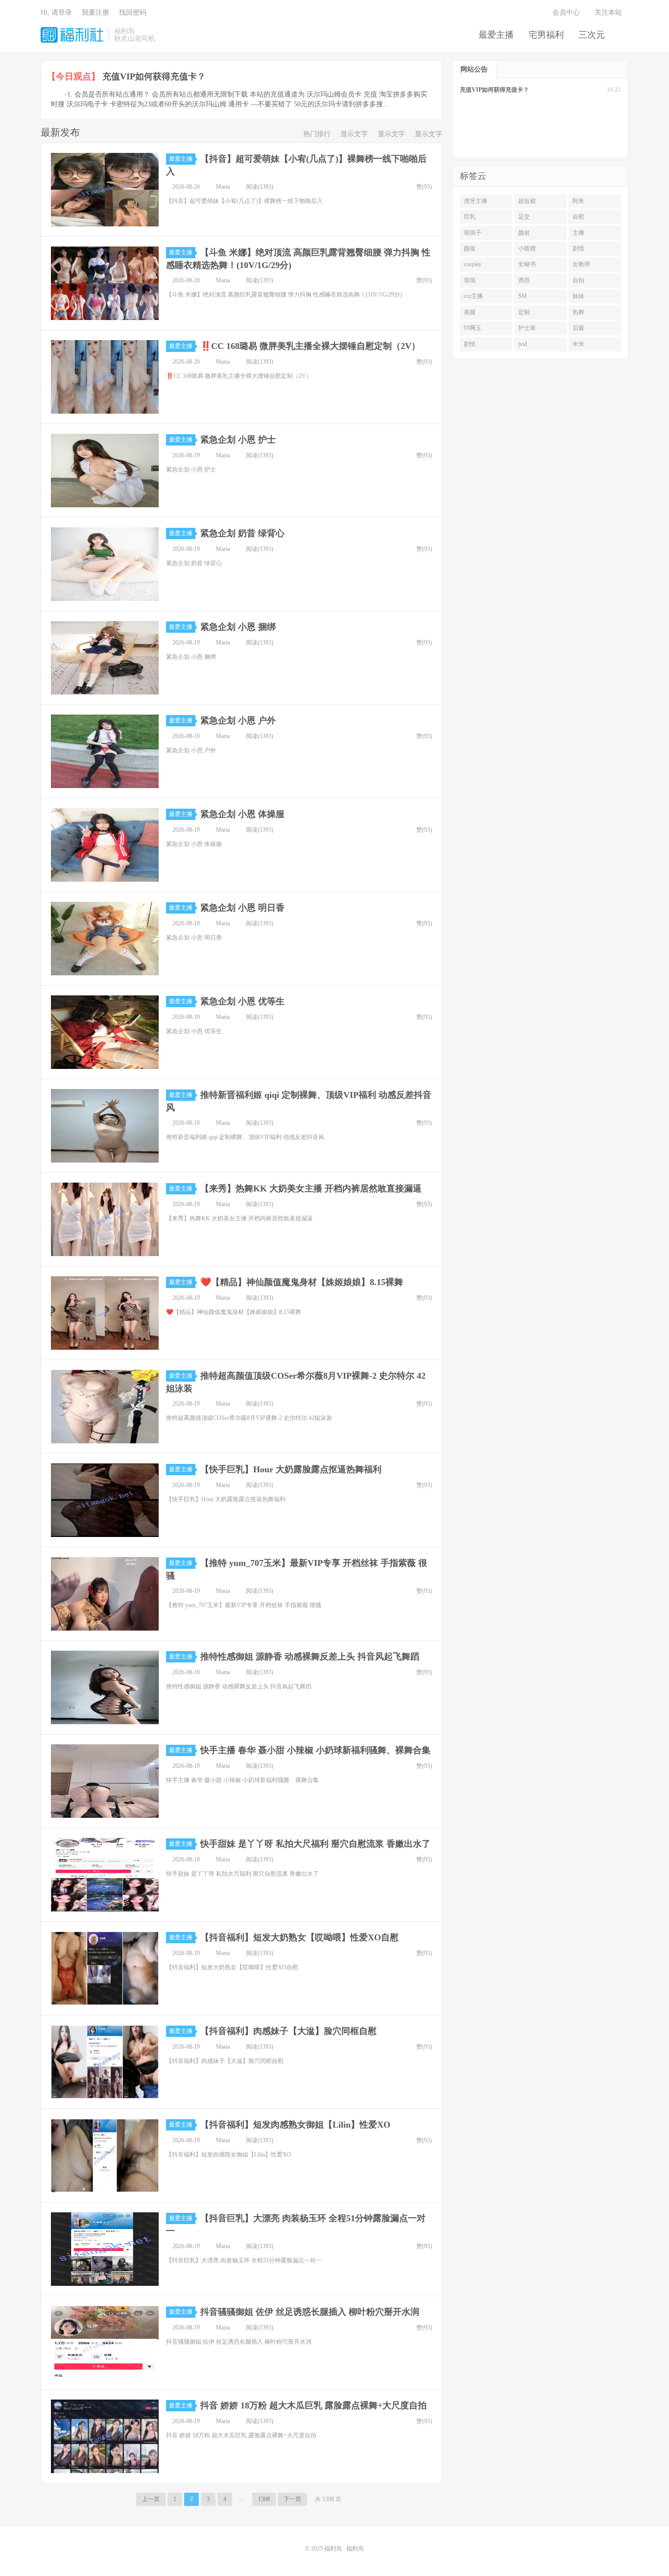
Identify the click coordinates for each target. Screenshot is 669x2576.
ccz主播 (473, 296)
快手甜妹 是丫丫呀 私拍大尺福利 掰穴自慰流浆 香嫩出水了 (315, 1844)
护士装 (527, 328)
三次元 (592, 35)
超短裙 (527, 201)
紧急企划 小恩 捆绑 (238, 627)
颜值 (470, 248)
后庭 (578, 328)
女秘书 (527, 264)
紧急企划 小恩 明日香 (242, 908)
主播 (578, 233)
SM (523, 296)
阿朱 (578, 201)
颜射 (524, 233)
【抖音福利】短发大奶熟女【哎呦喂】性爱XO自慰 (299, 1937)
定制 (524, 312)
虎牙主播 (476, 201)
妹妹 (578, 296)
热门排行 (317, 134)
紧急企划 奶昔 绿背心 (242, 533)
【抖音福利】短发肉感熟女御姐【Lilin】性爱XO (295, 2125)
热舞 (578, 312)
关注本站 (609, 12)
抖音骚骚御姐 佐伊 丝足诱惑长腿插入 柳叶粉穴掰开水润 (310, 2312)
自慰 (578, 217)
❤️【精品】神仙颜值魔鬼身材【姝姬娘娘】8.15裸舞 (302, 1282)
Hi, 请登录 (56, 12)
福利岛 (72, 35)
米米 (578, 344)
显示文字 (354, 134)
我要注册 (96, 12)
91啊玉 (473, 328)
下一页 (292, 2499)
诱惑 (524, 280)
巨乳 (470, 217)
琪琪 (470, 280)
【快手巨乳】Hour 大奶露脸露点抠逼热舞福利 (291, 1469)
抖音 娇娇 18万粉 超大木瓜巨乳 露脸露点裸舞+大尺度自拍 (313, 2405)
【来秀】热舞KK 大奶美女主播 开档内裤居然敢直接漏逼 (311, 1189)
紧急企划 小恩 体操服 (242, 814)
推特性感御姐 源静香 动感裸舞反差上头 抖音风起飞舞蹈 (310, 1657)
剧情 (578, 248)
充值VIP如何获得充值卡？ (154, 76)
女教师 (581, 264)
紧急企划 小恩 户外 (238, 720)
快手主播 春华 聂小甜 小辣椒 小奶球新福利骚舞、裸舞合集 (315, 1750)
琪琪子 (473, 233)
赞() (424, 187)
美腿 (470, 312)
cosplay (473, 264)
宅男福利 (546, 35)
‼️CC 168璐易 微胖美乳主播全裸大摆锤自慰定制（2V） (310, 346)
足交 (524, 217)
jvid (523, 344)
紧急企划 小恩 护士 (238, 440)
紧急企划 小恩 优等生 (242, 1001)
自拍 (578, 280)
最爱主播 (496, 35)
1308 (264, 2499)
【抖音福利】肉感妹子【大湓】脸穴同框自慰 (288, 2031)
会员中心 (566, 12)
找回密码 (133, 12)
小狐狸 (527, 248)
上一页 (151, 2499)
